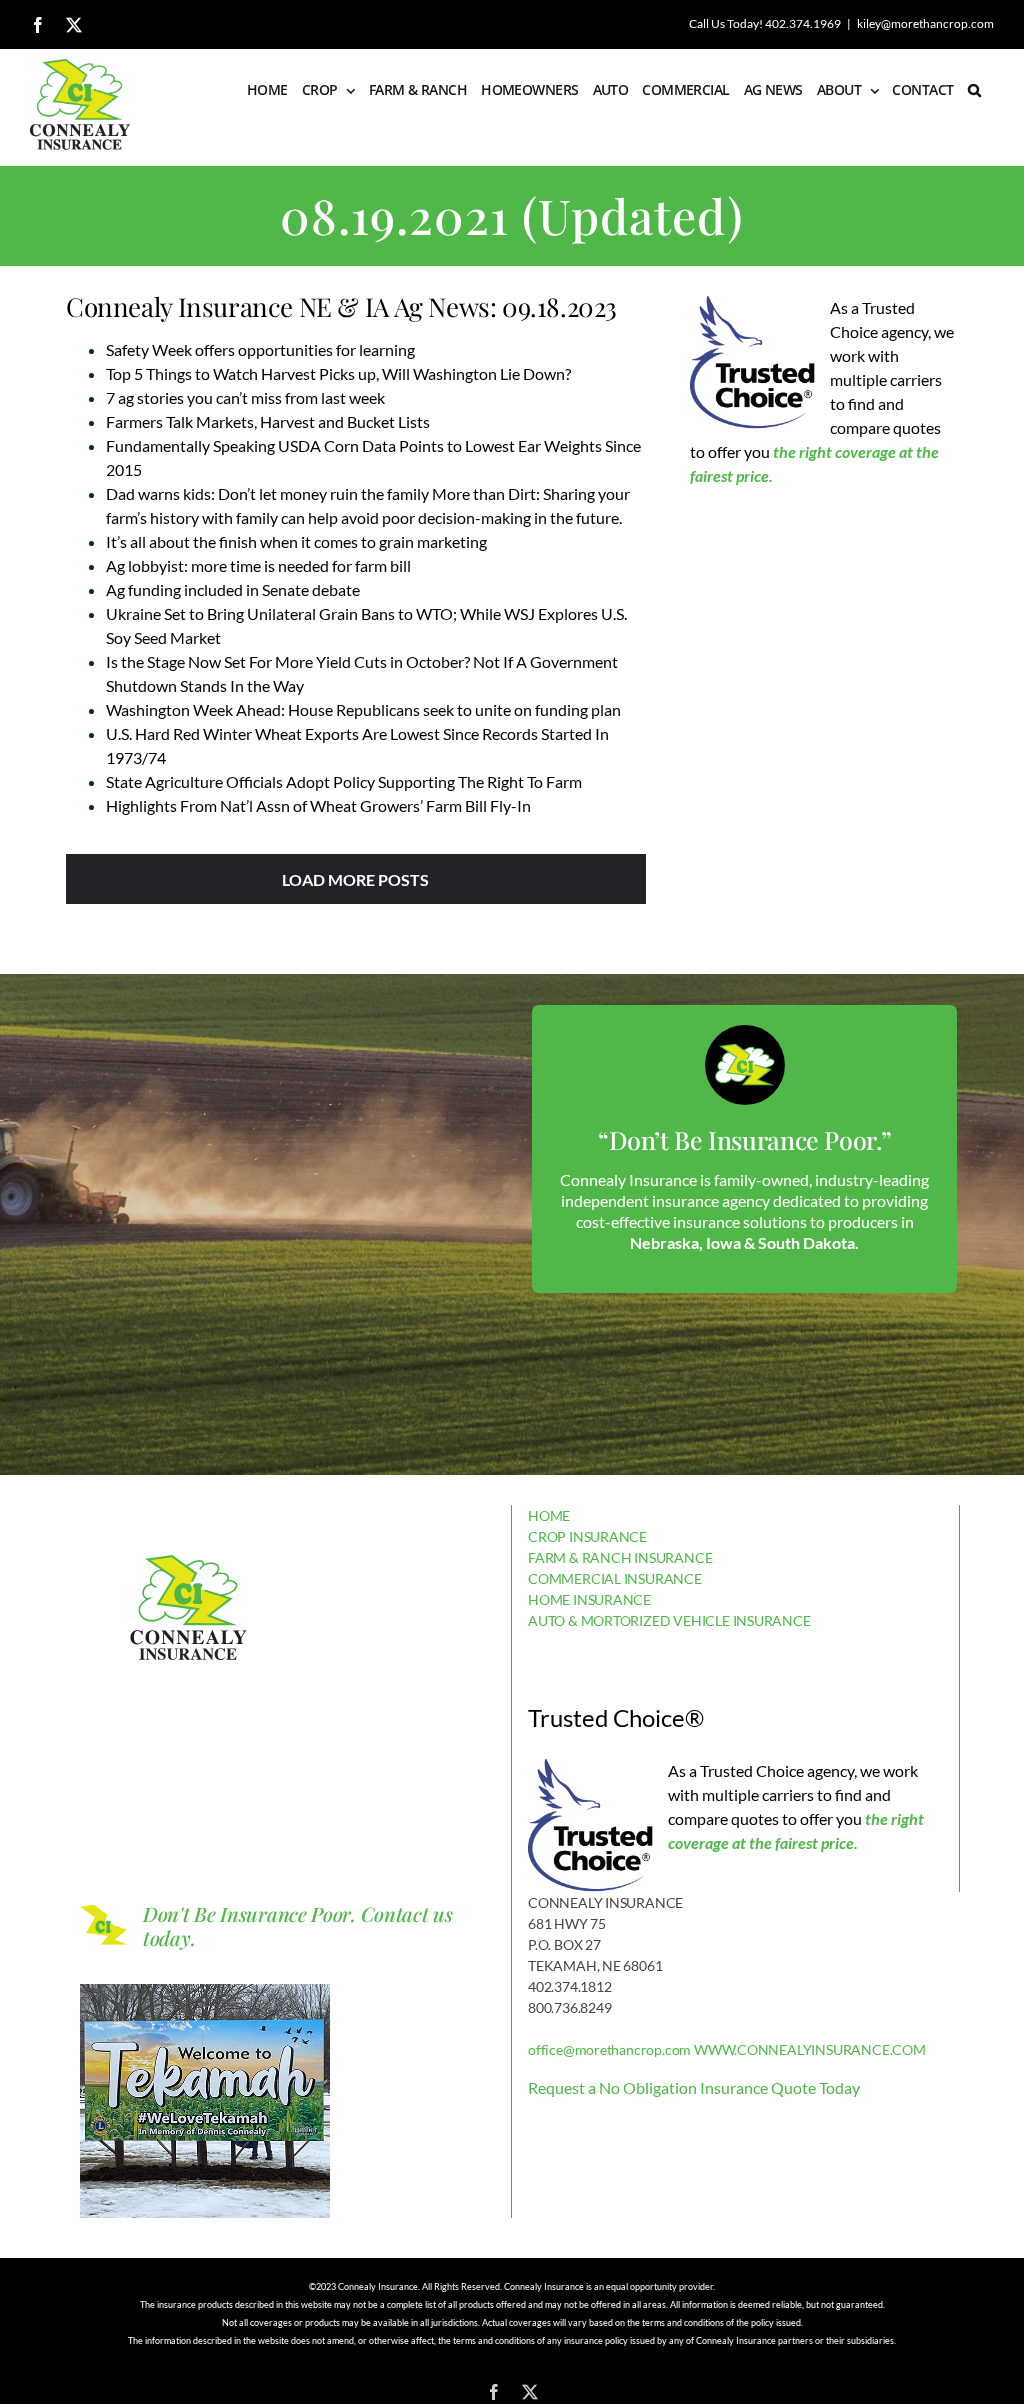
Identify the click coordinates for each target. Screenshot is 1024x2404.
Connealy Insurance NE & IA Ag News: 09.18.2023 (341, 306)
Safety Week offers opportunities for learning (260, 349)
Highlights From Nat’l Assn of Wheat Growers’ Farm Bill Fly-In (318, 805)
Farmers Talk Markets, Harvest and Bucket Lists (268, 421)
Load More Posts (355, 879)
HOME (549, 1515)
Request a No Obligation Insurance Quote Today (694, 2087)
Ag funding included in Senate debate (233, 589)
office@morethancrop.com (609, 2049)
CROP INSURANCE (587, 1536)
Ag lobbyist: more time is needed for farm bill (258, 565)
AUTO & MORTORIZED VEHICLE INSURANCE (669, 1620)
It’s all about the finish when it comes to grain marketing (296, 541)
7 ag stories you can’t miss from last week (245, 397)
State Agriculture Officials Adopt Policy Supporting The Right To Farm (344, 781)
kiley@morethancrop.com (925, 23)
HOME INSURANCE (589, 1599)
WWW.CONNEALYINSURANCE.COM (810, 2049)
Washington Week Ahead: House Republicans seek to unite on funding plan (363, 709)
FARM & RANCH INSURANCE (620, 1557)
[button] (974, 90)
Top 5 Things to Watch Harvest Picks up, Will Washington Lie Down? (338, 373)
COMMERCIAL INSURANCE (615, 1578)
